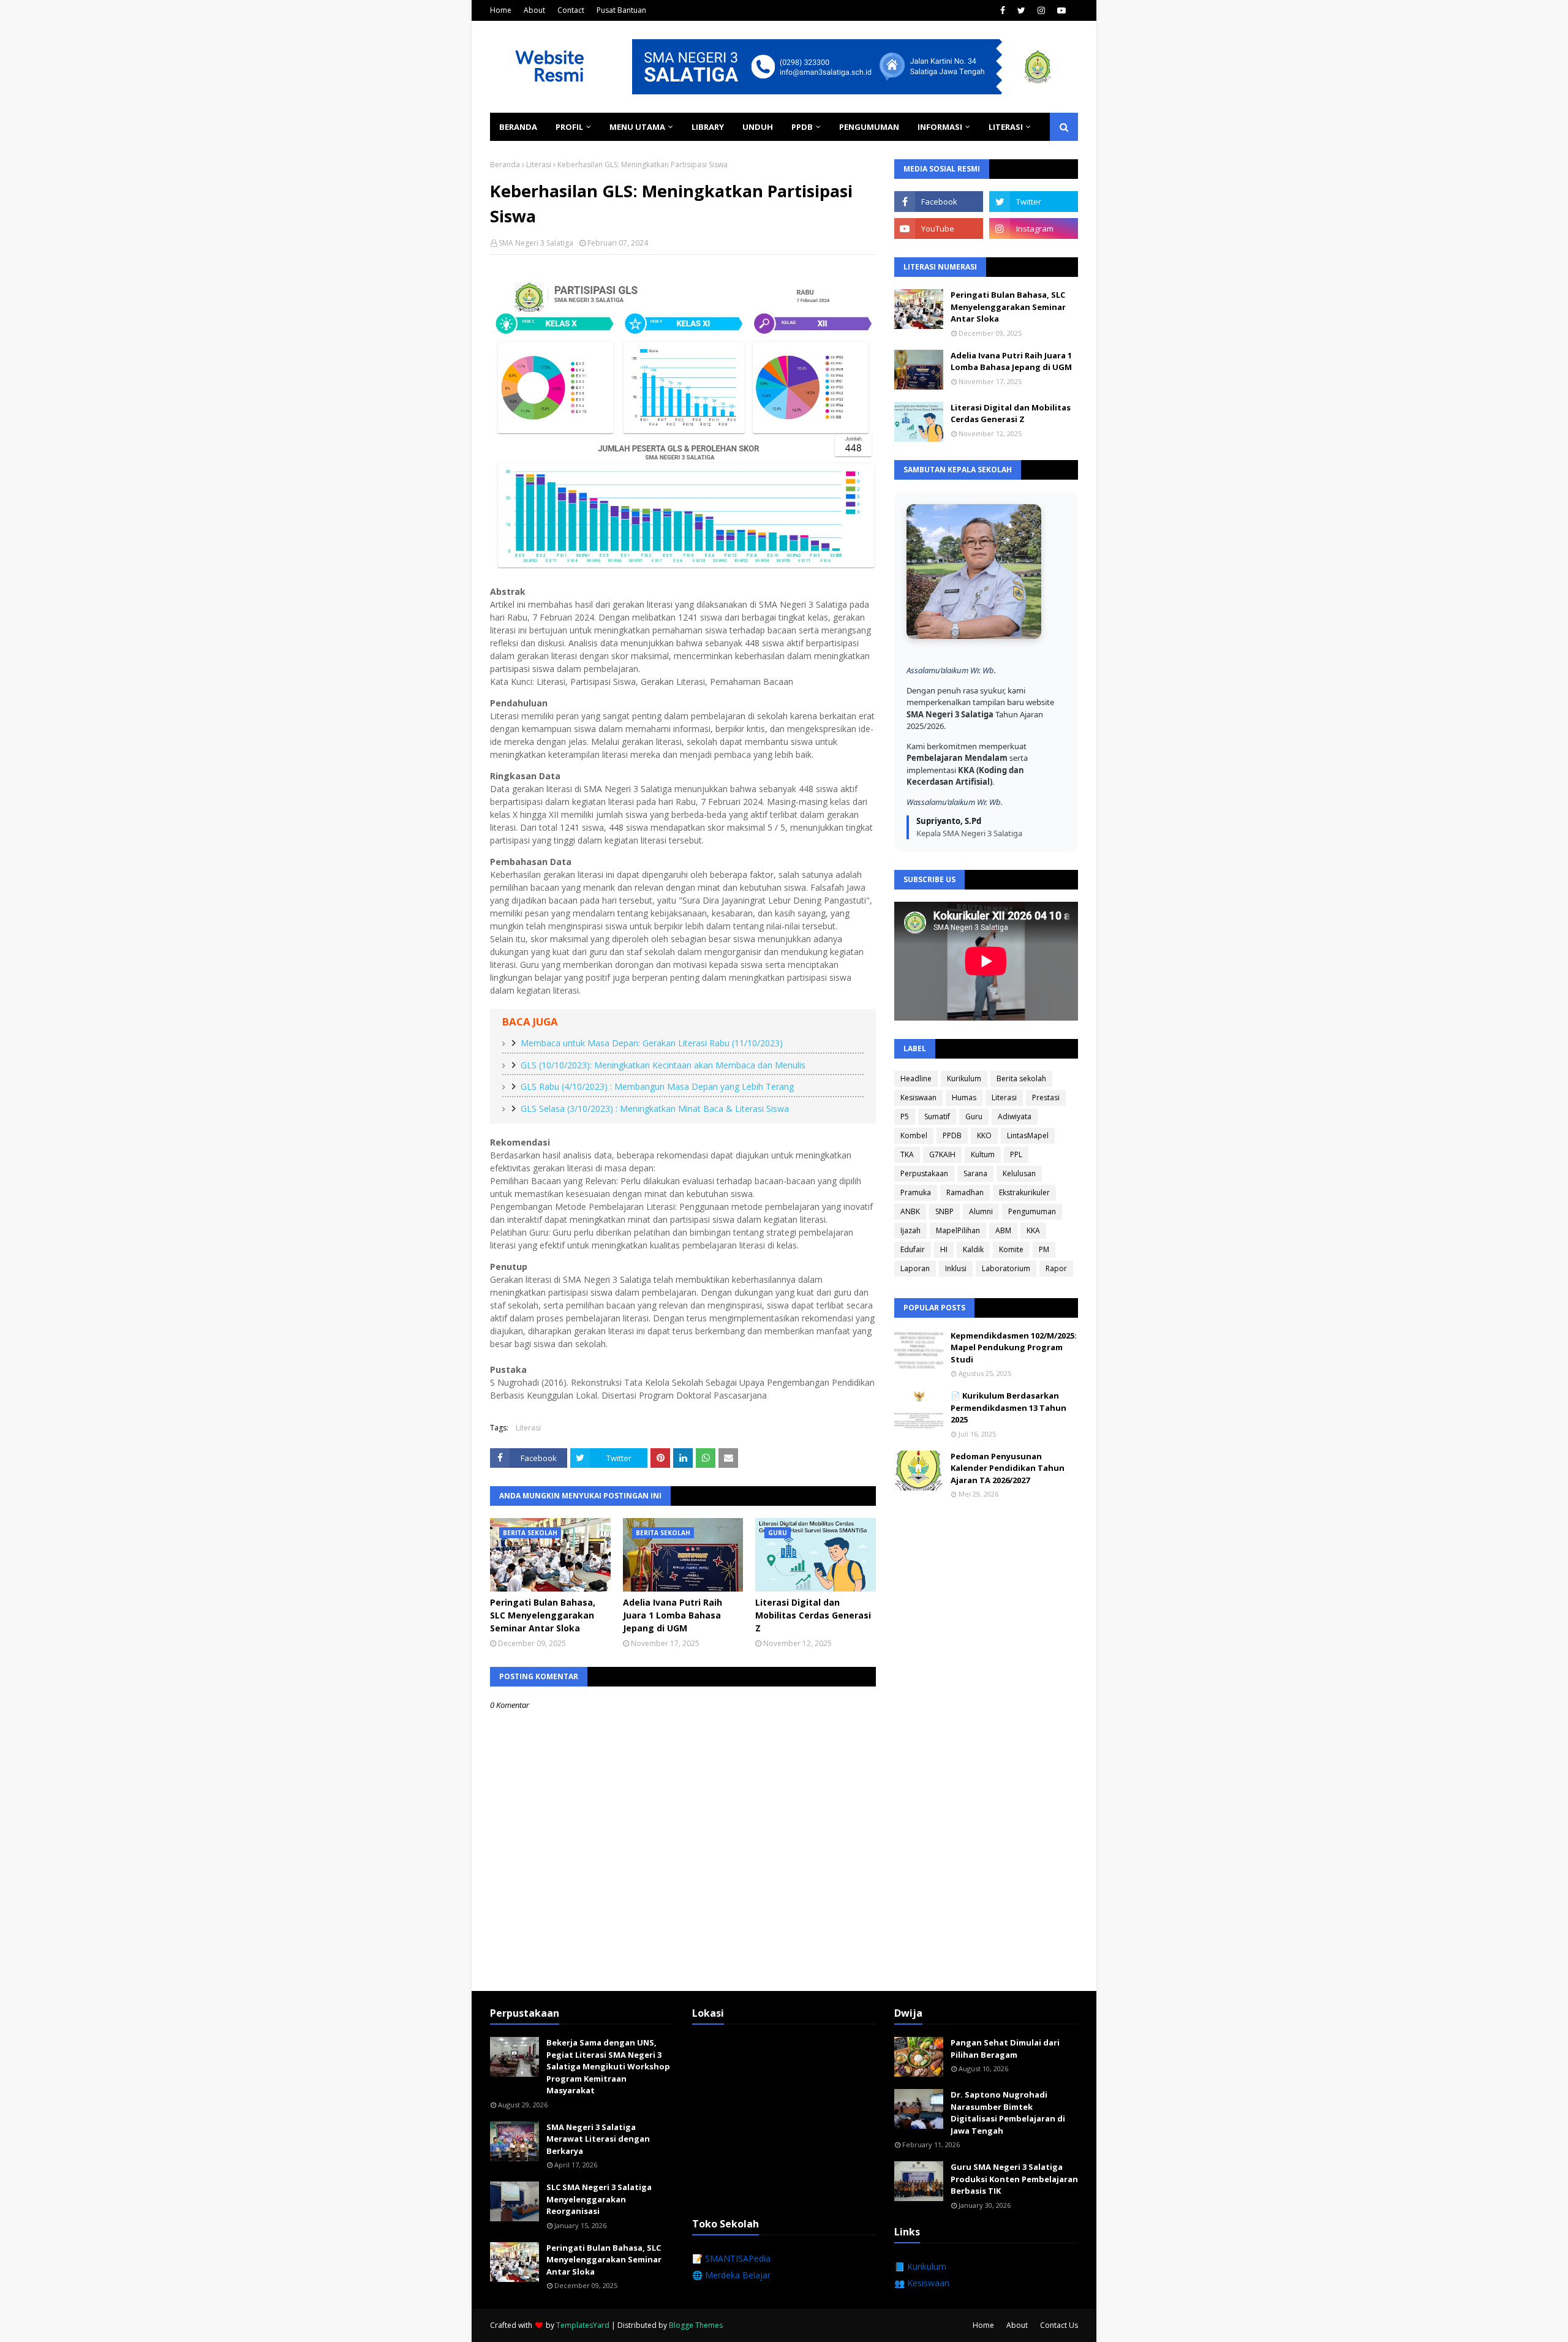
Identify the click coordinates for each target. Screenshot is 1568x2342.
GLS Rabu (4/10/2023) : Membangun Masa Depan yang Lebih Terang (657, 1086)
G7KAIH (942, 1154)
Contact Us (1059, 2325)
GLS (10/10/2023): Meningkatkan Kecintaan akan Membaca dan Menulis (663, 1065)
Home (501, 10)
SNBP (944, 1211)
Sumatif (937, 1116)
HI (944, 1249)
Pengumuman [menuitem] (869, 127)
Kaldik (973, 1249)
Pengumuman (1032, 1211)
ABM (1003, 1230)
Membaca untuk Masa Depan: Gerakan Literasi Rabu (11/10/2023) (652, 1043)
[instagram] (1041, 10)
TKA (907, 1154)
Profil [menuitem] (569, 127)
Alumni (981, 1211)
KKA (1033, 1230)
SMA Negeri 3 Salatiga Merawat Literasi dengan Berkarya (598, 2139)
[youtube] (1061, 10)
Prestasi (1046, 1097)
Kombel (914, 1135)
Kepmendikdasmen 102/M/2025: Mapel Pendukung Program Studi (1014, 1347)
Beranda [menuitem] (518, 127)
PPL (1016, 1154)
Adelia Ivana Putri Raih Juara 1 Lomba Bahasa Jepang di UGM (673, 1615)
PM (1044, 1249)
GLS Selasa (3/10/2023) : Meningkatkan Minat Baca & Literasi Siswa (655, 1109)
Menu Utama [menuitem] (637, 127)
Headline (916, 1078)
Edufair (913, 1249)
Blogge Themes (696, 2325)
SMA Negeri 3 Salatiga (536, 243)
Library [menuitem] (708, 127)
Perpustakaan (924, 1173)
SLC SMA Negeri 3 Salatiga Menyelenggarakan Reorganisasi (599, 2199)
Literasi (539, 164)
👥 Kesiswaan (922, 2283)
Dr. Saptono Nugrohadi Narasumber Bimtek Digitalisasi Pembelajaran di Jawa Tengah (1008, 2113)
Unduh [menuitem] (758, 127)
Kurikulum (964, 1078)
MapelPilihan (958, 1230)
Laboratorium (1006, 1268)
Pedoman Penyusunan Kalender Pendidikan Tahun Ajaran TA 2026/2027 (1008, 1468)
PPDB (952, 1135)
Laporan (915, 1268)
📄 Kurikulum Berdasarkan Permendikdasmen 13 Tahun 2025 (1008, 1407)
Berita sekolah (1021, 1078)
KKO (984, 1135)
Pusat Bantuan (621, 10)
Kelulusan (1019, 1173)
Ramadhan (965, 1192)
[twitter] (1021, 10)
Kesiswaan (918, 1097)
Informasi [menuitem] (940, 127)
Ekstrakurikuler (1024, 1192)
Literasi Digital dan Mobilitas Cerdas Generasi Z (813, 1615)
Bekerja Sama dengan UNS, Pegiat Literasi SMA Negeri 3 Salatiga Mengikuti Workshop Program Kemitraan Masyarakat (608, 2066)
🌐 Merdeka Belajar (731, 2275)
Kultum (983, 1154)
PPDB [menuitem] (802, 127)
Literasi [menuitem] (1006, 127)
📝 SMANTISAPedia (731, 2258)
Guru (974, 1116)
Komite (1011, 1249)
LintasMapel (1028, 1135)
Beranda (505, 164)
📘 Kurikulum (920, 2266)
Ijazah (910, 1230)
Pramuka (916, 1192)
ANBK (910, 1211)
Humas (964, 1097)
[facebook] (1003, 10)
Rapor (1056, 1268)
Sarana (975, 1173)
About (534, 10)
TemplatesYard (583, 2325)
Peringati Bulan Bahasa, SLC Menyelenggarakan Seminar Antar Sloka (543, 1615)
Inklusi (956, 1268)
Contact (571, 10)
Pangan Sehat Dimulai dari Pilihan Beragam (1005, 2049)
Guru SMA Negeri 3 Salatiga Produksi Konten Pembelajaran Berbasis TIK (1014, 2179)
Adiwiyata (1015, 1116)
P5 (905, 1116)
